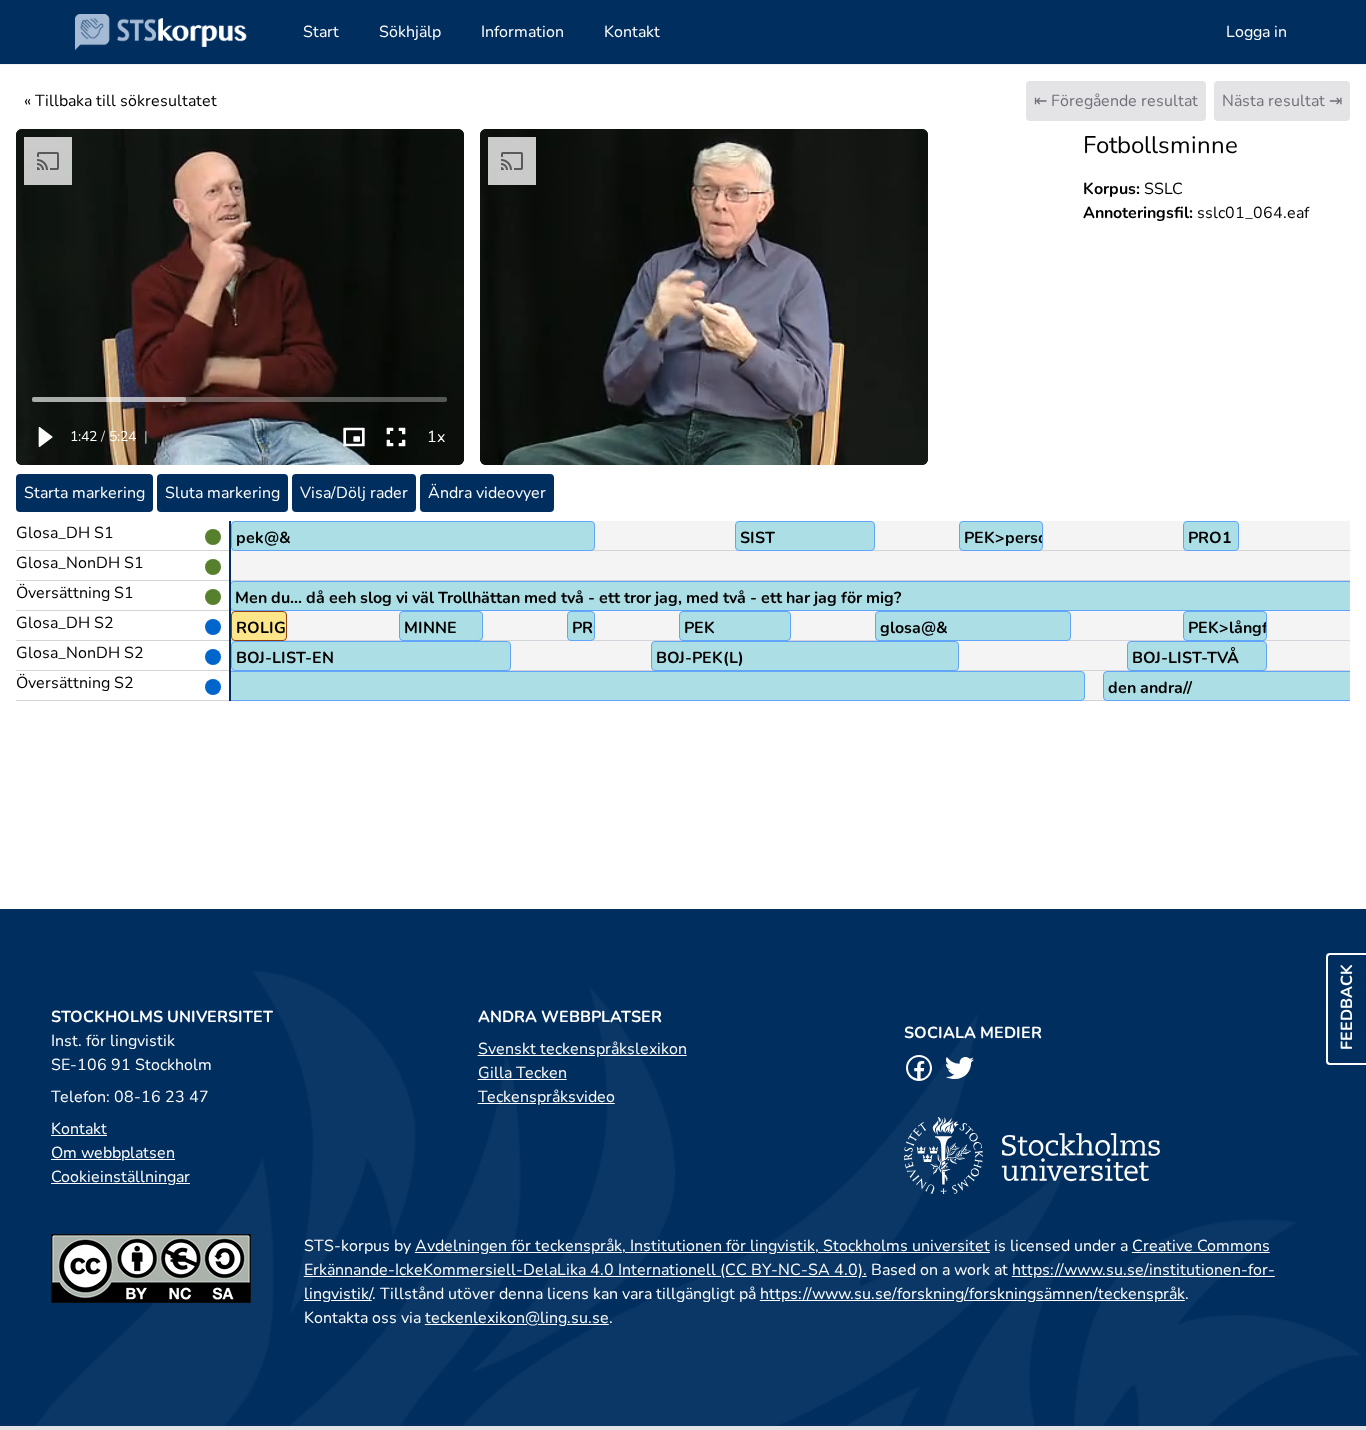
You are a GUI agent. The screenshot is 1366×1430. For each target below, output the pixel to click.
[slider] (240, 399)
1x (436, 437)
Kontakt (79, 1129)
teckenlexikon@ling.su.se (517, 1318)
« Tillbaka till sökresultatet (120, 101)
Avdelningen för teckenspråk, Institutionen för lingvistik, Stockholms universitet (702, 1246)
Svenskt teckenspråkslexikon (582, 1049)
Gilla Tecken (522, 1073)
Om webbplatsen (113, 1153)
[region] (240, 297)
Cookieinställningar (120, 1177)
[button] (44, 437)
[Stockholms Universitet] (1109, 1155)
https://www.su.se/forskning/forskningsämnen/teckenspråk (972, 1294)
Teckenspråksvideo (546, 1097)
